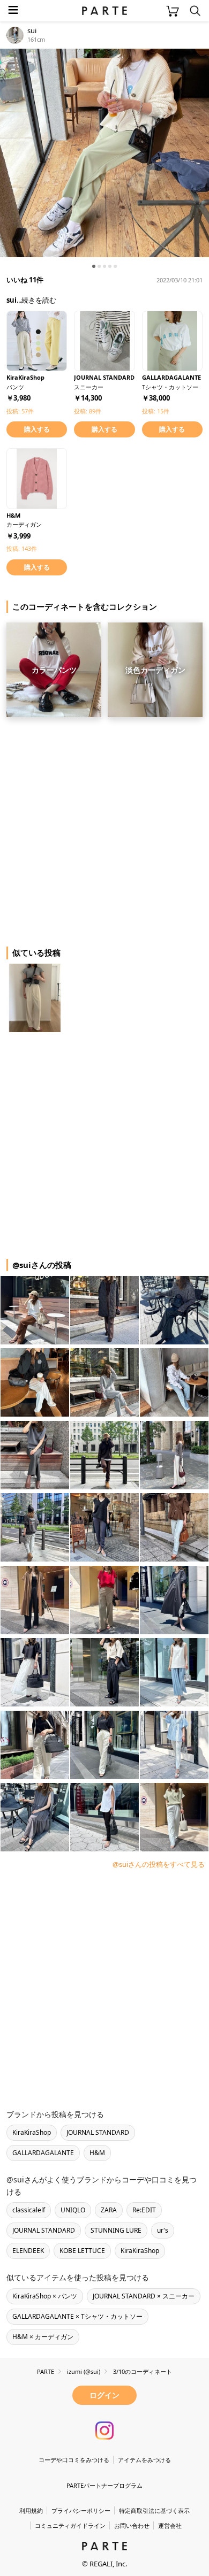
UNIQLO (73, 2210)
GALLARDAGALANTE (43, 2153)
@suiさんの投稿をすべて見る (159, 1864)
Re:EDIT (144, 2210)
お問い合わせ (132, 2525)
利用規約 (31, 2510)
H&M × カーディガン (43, 2337)
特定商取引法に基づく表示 (154, 2510)
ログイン (104, 2395)
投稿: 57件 (20, 411)
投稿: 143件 (22, 548)
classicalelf (29, 2210)
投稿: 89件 (88, 411)
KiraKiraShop (32, 2132)
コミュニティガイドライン (70, 2525)
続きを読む (39, 300)
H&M (97, 2153)
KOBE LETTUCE (82, 2251)
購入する (37, 429)
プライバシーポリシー (81, 2510)
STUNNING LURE (116, 2230)
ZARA (109, 2210)
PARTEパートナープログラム (104, 2485)
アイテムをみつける (144, 2460)
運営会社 (170, 2525)
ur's (163, 2230)
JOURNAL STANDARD (98, 2132)
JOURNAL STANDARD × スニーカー (144, 2296)
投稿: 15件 (156, 411)
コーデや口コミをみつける (74, 2460)
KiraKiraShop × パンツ (45, 2296)
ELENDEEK (28, 2251)
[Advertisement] (104, 828)
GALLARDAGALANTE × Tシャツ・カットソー (77, 2316)
